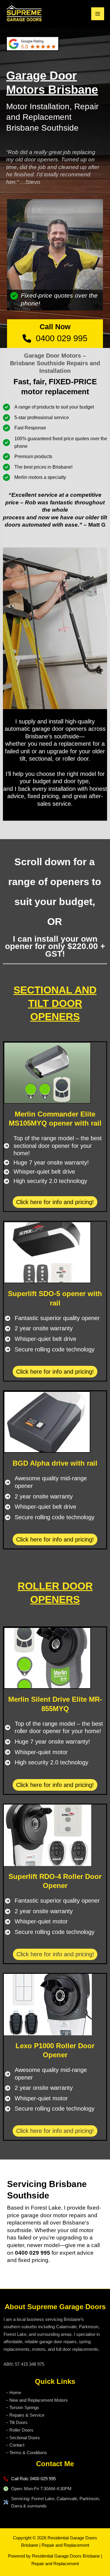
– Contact (15, 2445)
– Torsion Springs (22, 2407)
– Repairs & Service (25, 2415)
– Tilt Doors (17, 2422)
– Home (13, 2393)
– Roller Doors (20, 2430)
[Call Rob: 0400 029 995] (30, 2479)
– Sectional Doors (23, 2438)
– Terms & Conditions (26, 2453)
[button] (55, 1202)
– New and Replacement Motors (37, 2400)
